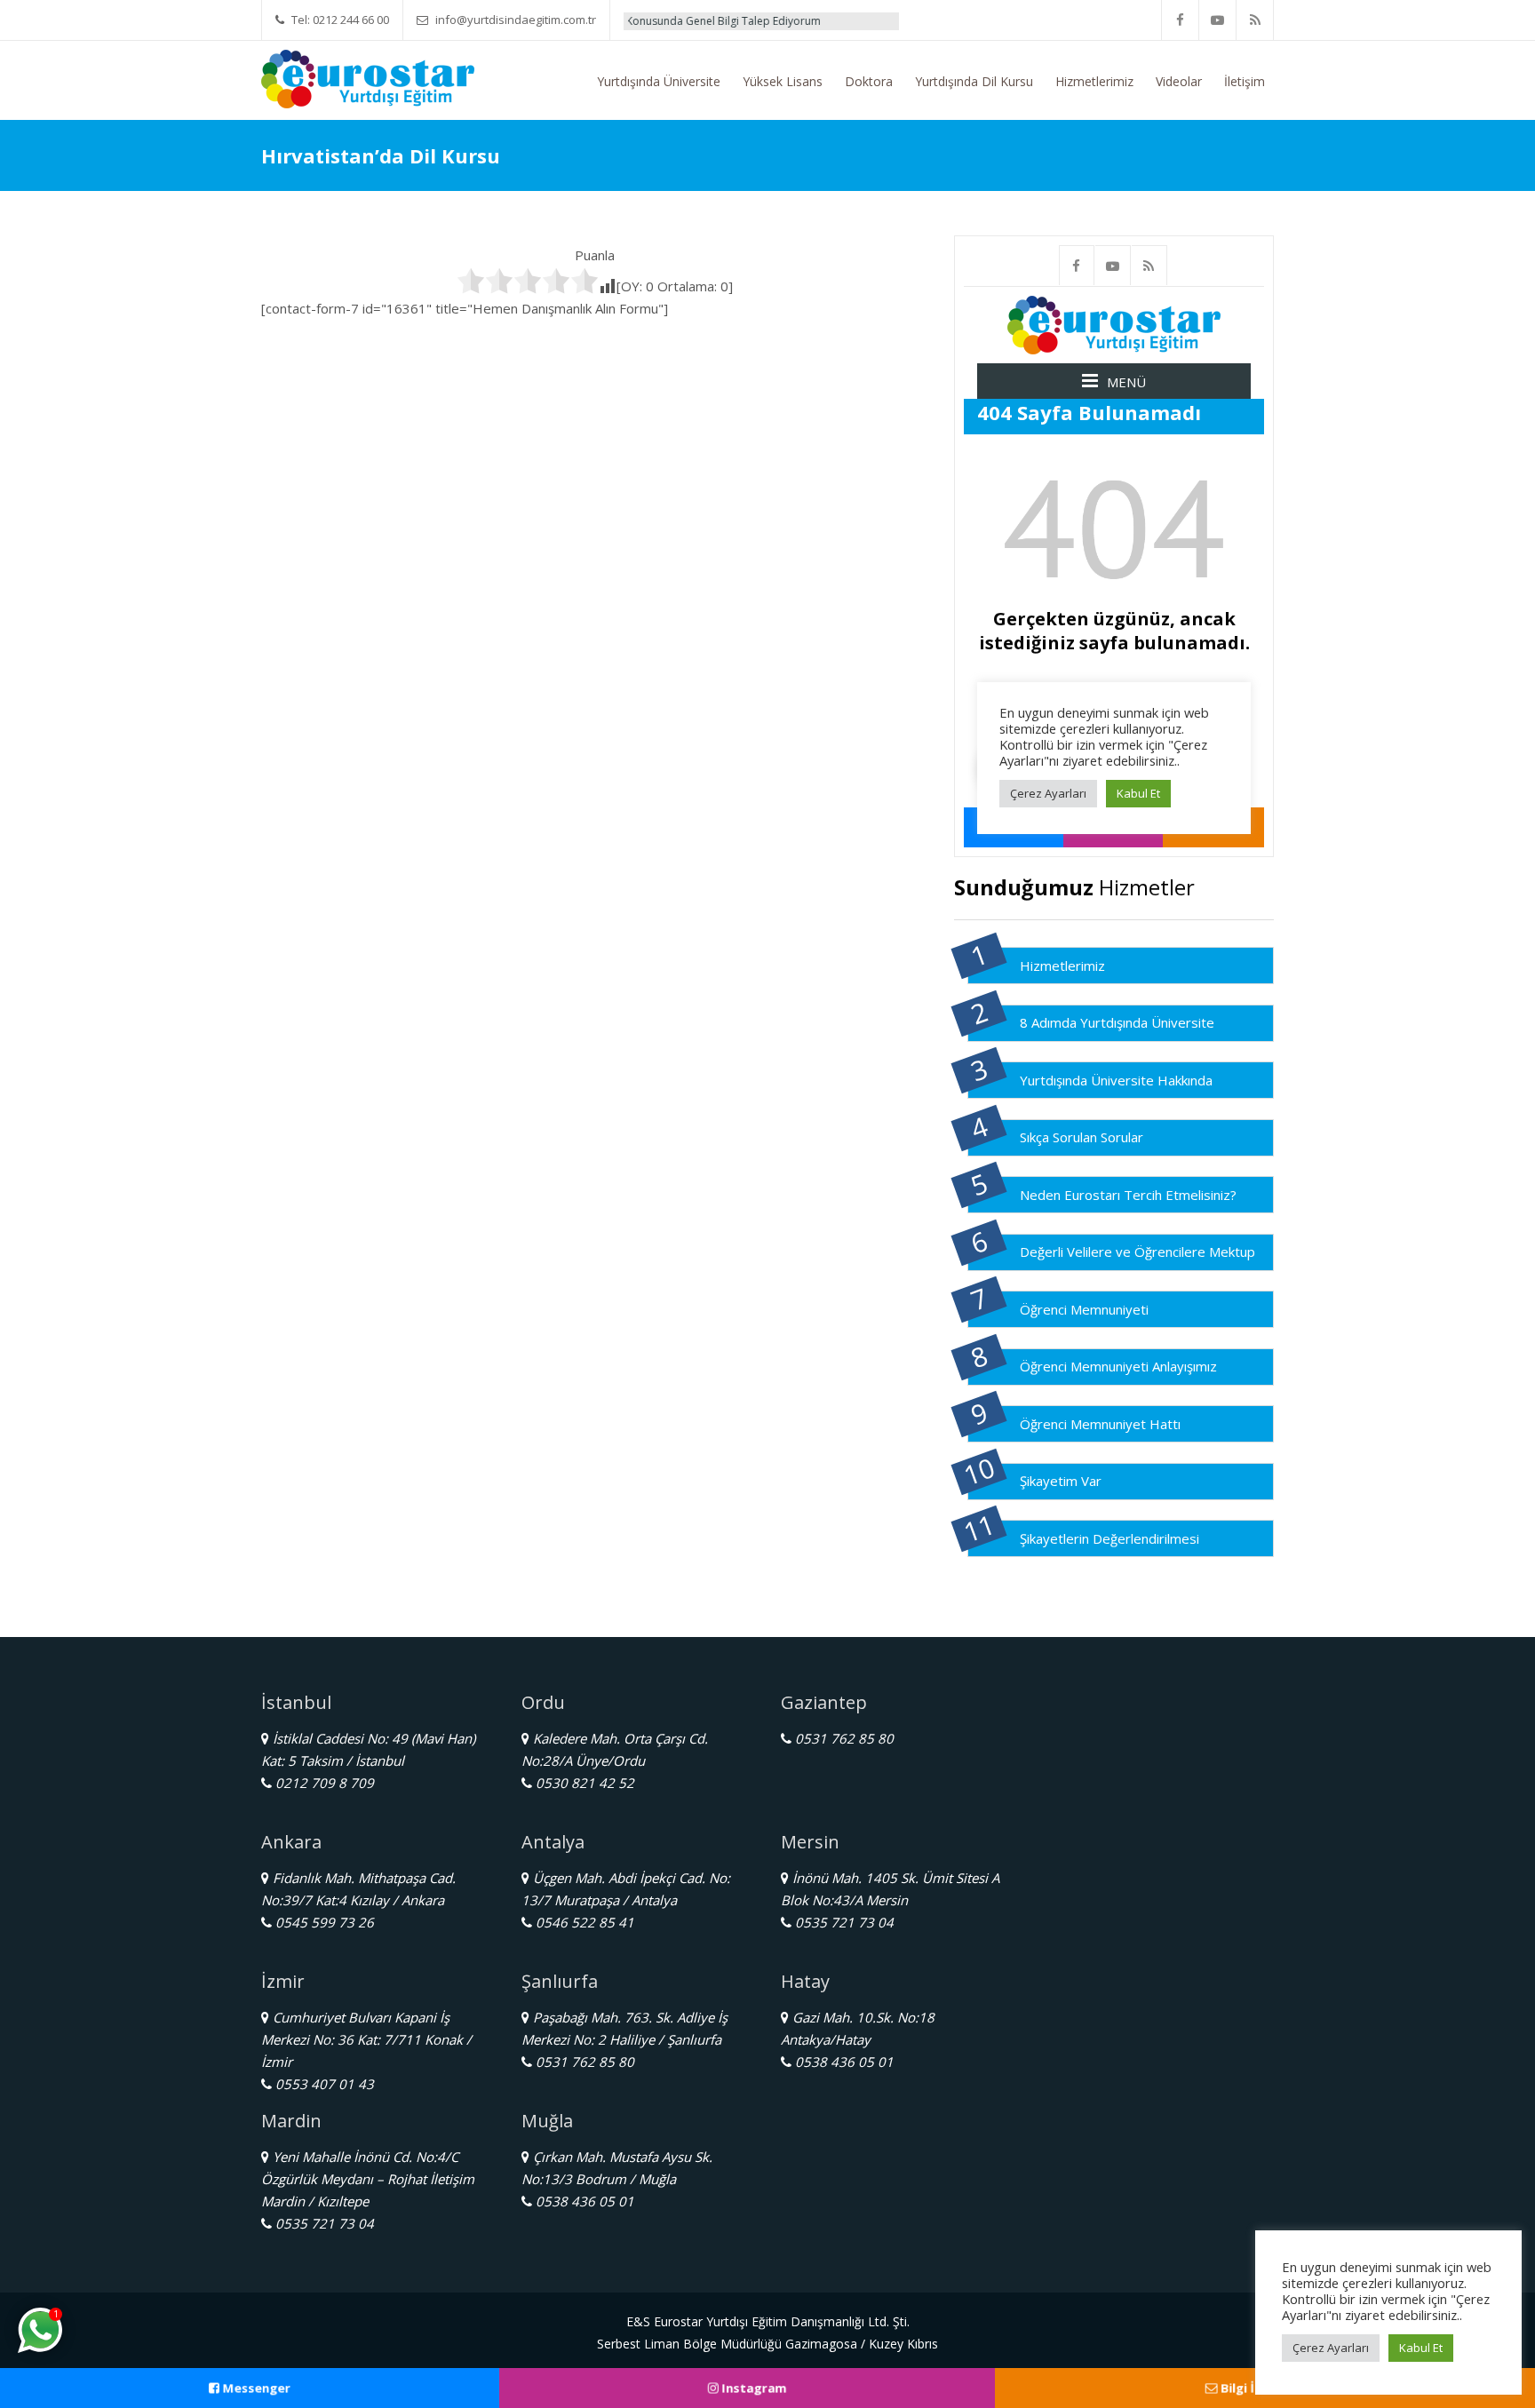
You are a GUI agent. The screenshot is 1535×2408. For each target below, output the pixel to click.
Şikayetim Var (1061, 1481)
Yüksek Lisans (783, 81)
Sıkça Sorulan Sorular (1082, 1137)
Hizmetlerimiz (1094, 81)
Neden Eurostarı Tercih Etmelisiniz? (1128, 1195)
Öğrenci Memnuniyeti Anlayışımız (1118, 1366)
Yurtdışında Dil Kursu (974, 81)
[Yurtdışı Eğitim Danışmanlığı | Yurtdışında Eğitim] (368, 77)
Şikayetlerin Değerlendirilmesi (1109, 1538)
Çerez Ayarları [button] (1331, 2348)
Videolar (1179, 81)
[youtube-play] (1218, 20)
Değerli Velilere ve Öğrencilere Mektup (1137, 1252)
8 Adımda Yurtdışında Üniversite (1117, 1022)
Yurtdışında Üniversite (659, 81)
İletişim (1245, 81)
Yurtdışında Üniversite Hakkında (1116, 1080)
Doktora (869, 81)
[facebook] (1181, 20)
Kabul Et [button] (1421, 2348)
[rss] (1255, 20)
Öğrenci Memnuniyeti (1084, 1309)
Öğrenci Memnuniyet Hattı (1100, 1424)
